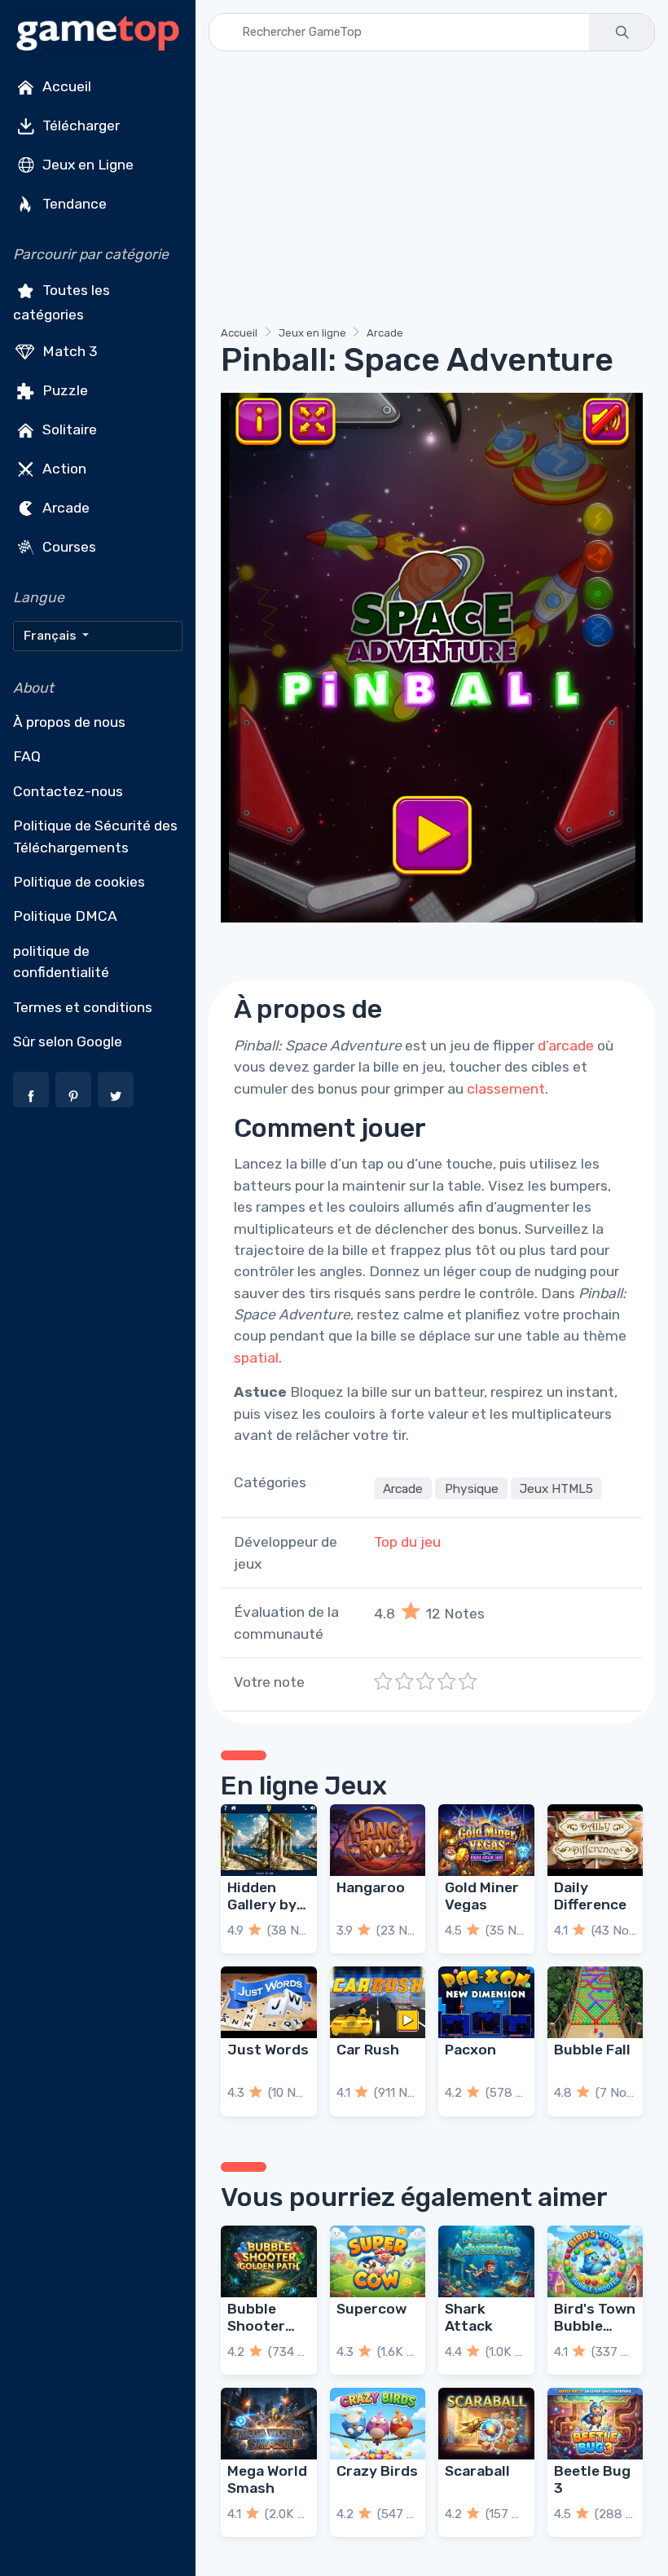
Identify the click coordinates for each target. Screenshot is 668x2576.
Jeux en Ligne (86, 165)
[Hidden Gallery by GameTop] (269, 1840)
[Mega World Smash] (269, 2424)
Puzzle (64, 390)
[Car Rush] (378, 2002)
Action (63, 468)
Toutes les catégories (62, 302)
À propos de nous (69, 722)
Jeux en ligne (312, 333)
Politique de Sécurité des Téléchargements (95, 836)
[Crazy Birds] (378, 2424)
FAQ (27, 756)
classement (506, 1089)
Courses (68, 546)
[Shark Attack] (486, 2261)
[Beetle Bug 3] (595, 2424)
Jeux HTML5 (556, 1488)
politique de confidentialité (61, 962)
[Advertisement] (432, 192)
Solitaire (68, 429)
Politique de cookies (79, 882)
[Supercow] (378, 2261)
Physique (472, 1488)
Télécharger (79, 125)
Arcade (64, 507)
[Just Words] (269, 2002)
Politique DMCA (65, 916)
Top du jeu (407, 1542)
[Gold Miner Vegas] (486, 1840)
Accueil (65, 86)
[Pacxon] (486, 2002)
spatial (256, 1358)
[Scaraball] (486, 2424)
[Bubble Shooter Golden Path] (269, 2261)
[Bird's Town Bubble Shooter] (595, 2261)
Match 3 (68, 350)
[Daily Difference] (595, 1840)
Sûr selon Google (68, 1041)
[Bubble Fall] (595, 2002)
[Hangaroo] (378, 1840)
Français (51, 636)
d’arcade (566, 1046)
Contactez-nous (68, 791)
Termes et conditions (83, 1007)
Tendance (73, 204)
